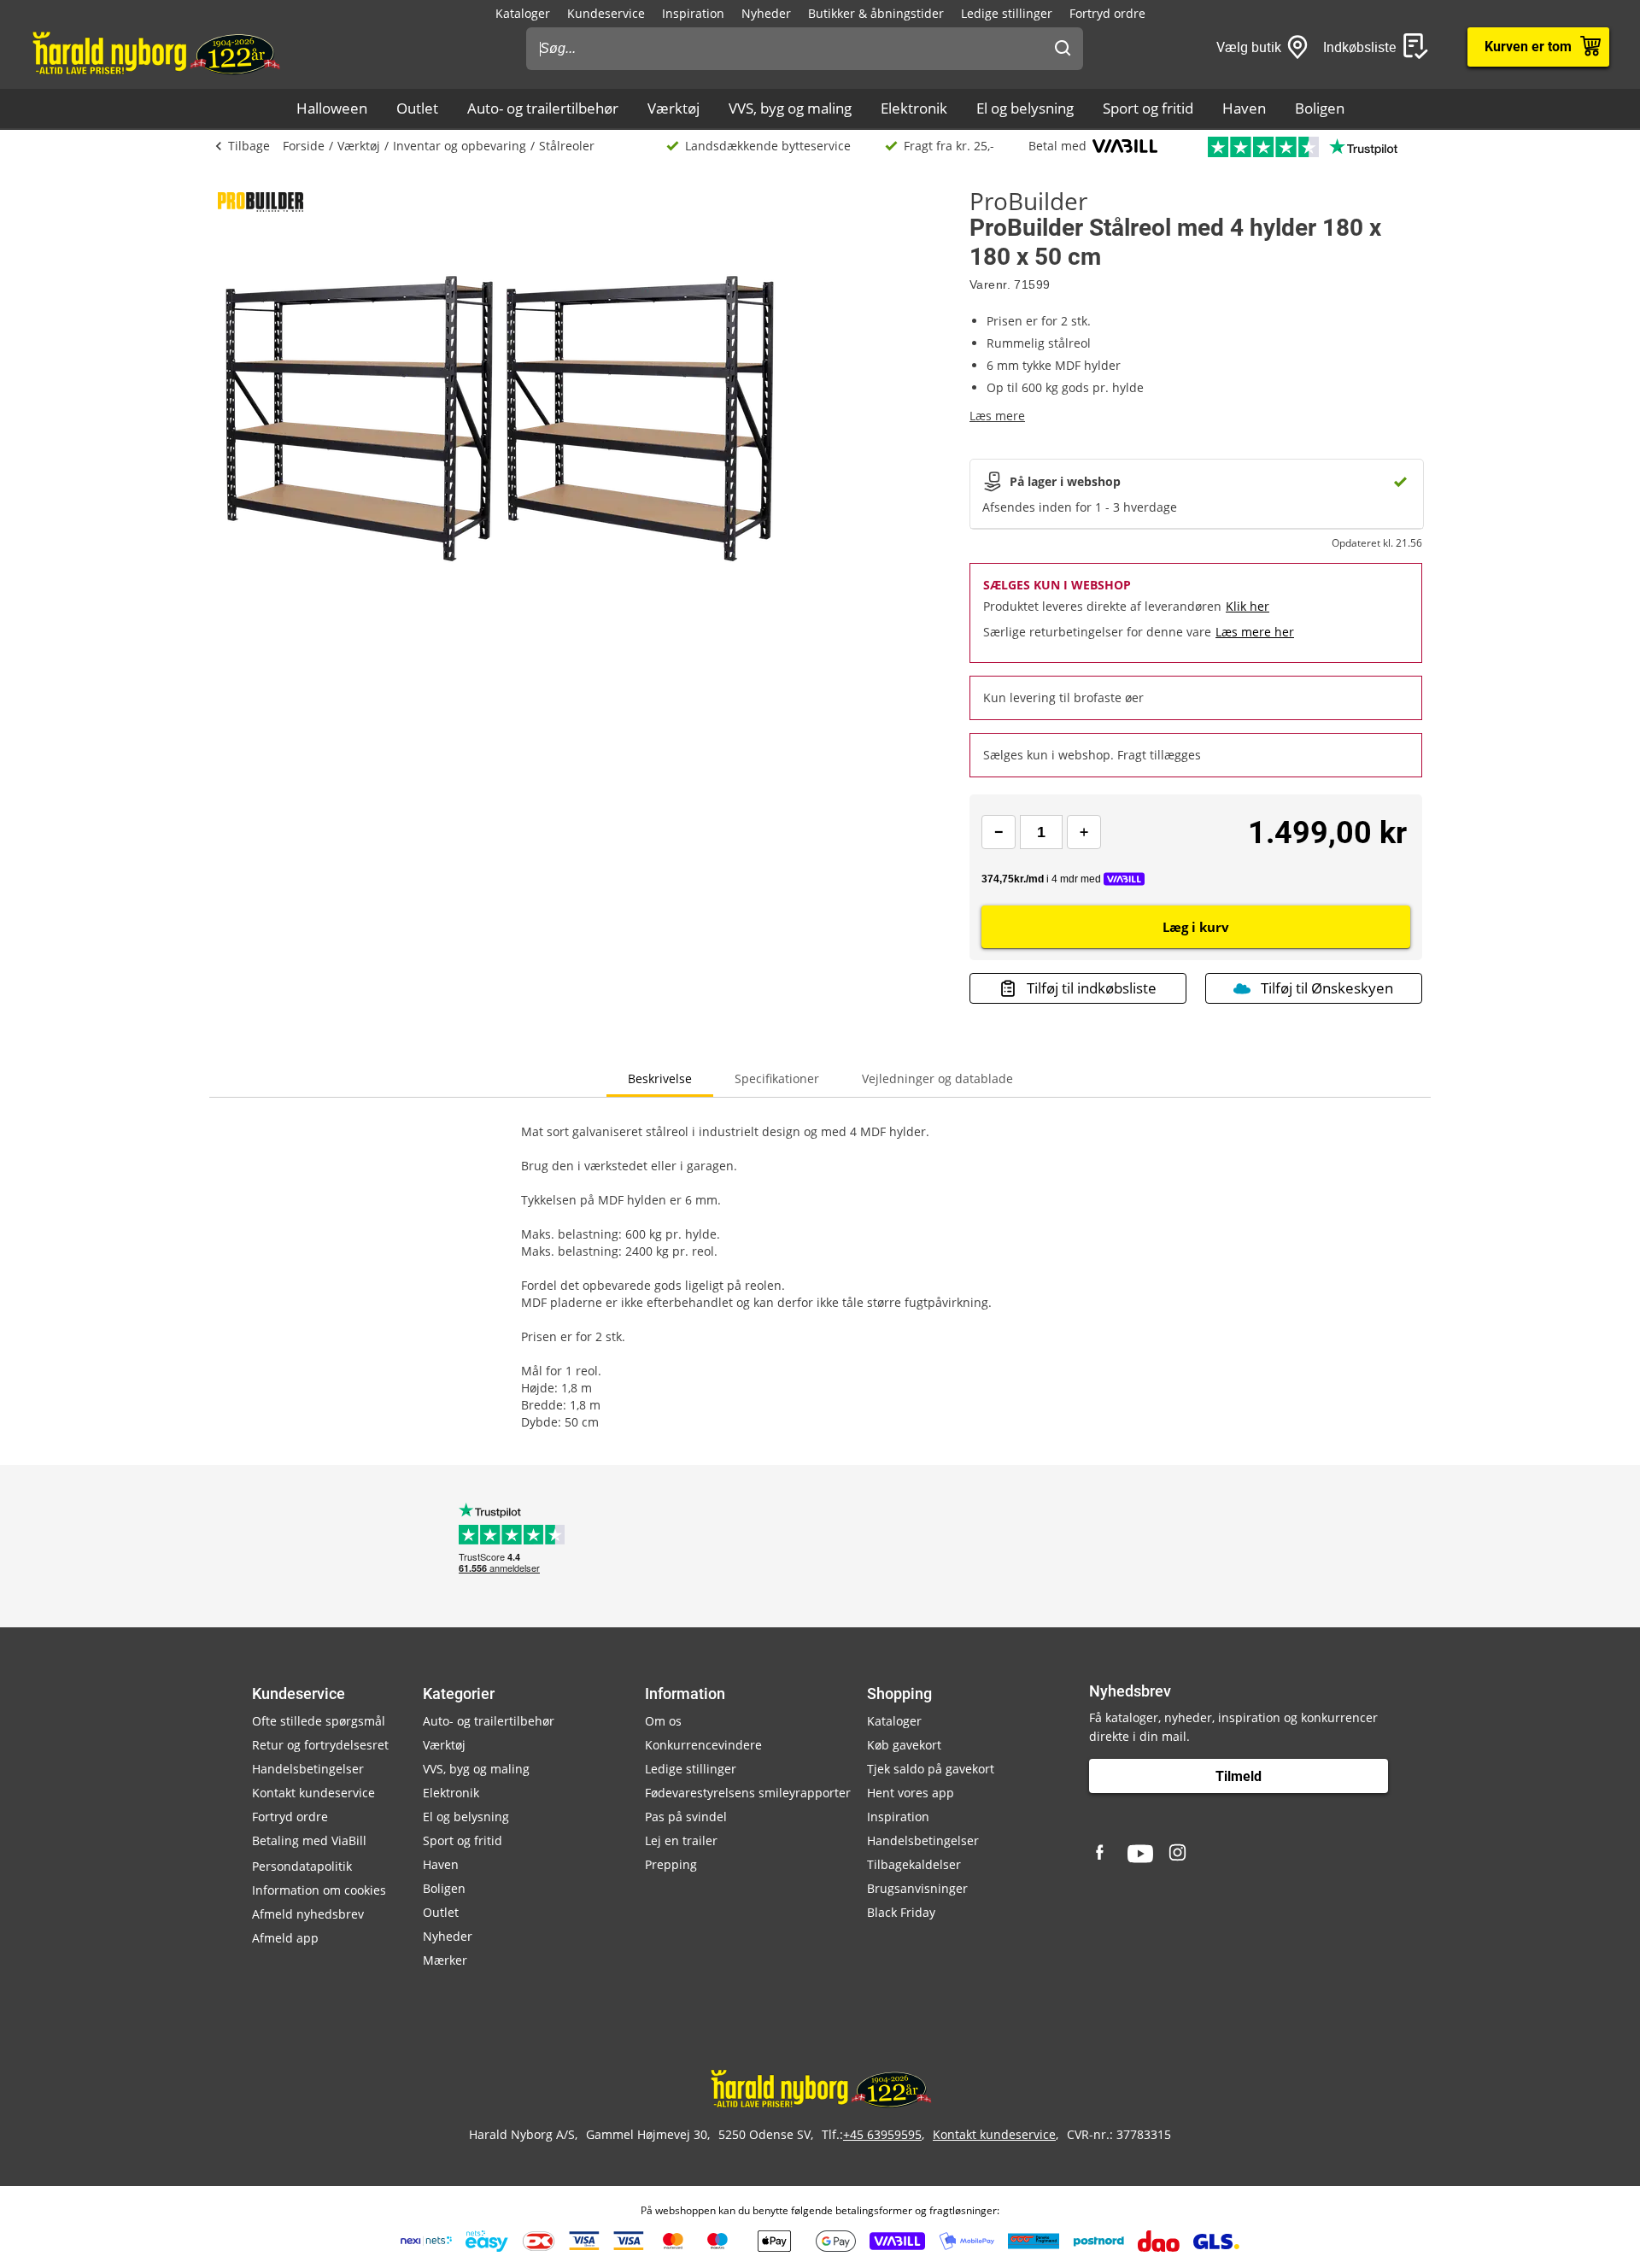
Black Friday (901, 1912)
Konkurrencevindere (703, 1745)
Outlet (417, 108)
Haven (1244, 108)
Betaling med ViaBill (309, 1840)
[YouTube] (1140, 1854)
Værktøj (674, 108)
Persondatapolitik (302, 1866)
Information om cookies (319, 1890)
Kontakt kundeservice (313, 1793)
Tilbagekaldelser (914, 1864)
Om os (663, 1721)
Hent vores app (911, 1793)
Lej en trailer (681, 1840)
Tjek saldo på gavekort (931, 1769)
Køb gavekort (904, 1745)
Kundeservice (606, 13)
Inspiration (693, 13)
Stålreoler (567, 146)
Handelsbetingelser (308, 1769)
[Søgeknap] (1063, 49)
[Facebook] (1102, 1854)
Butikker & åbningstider (876, 13)
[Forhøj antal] (1084, 832)
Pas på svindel (686, 1817)
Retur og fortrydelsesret (320, 1745)
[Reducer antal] (999, 832)
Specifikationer (777, 1078)
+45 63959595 (882, 2134)
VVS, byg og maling (790, 108)
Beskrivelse (660, 1078)
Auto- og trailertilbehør (543, 108)
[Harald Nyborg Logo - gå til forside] (155, 52)
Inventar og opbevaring (460, 146)
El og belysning (1025, 108)
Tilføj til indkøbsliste (1092, 988)
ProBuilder (1028, 201)
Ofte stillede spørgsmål (319, 1721)
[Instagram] (1179, 1854)
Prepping (671, 1864)
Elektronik (914, 108)
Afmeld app (285, 1938)
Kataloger (523, 13)
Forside (304, 146)
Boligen (1320, 108)
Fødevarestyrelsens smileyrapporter (748, 1793)
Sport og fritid (1148, 108)
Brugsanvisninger (917, 1888)
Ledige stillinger (1007, 13)
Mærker (445, 1960)
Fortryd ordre (1107, 13)
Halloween (332, 108)
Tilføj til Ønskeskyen (1327, 988)
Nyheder (766, 13)
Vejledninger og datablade (937, 1078)
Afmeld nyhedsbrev (308, 1914)
